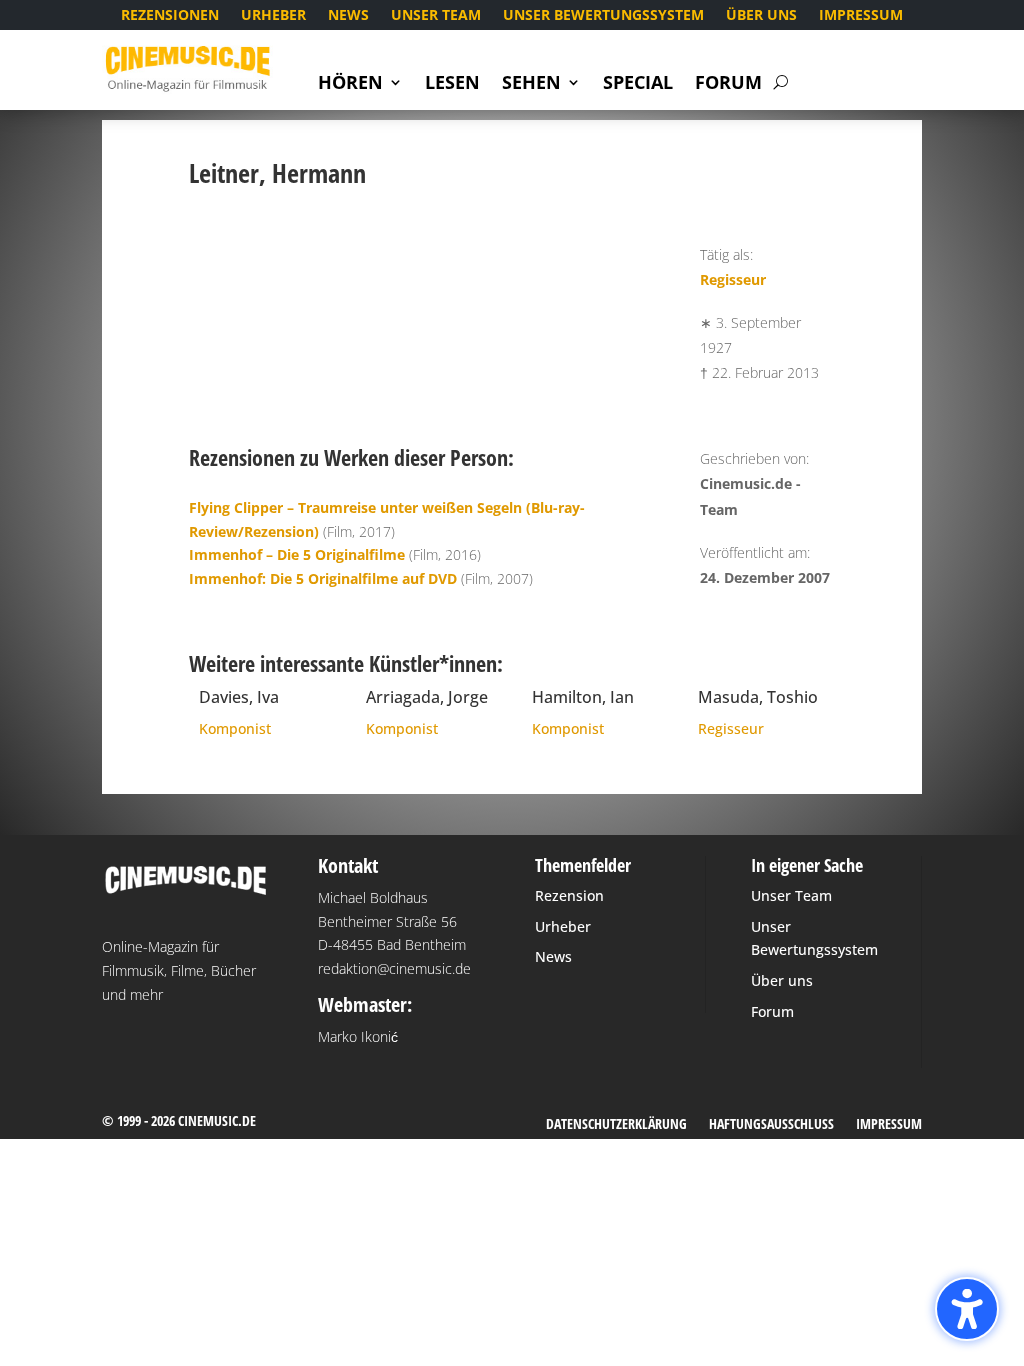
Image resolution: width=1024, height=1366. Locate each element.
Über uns (761, 16)
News (348, 16)
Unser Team (436, 16)
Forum (728, 84)
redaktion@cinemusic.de (394, 968)
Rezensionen (170, 16)
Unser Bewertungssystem (603, 16)
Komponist (235, 728)
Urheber (273, 16)
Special (638, 84)
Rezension (569, 895)
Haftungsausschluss (771, 1125)
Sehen (531, 84)
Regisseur (733, 279)
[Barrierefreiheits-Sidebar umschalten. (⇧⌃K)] (967, 1309)
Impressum (861, 16)
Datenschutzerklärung (616, 1125)
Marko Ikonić (358, 1036)
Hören (350, 84)
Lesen (452, 84)
